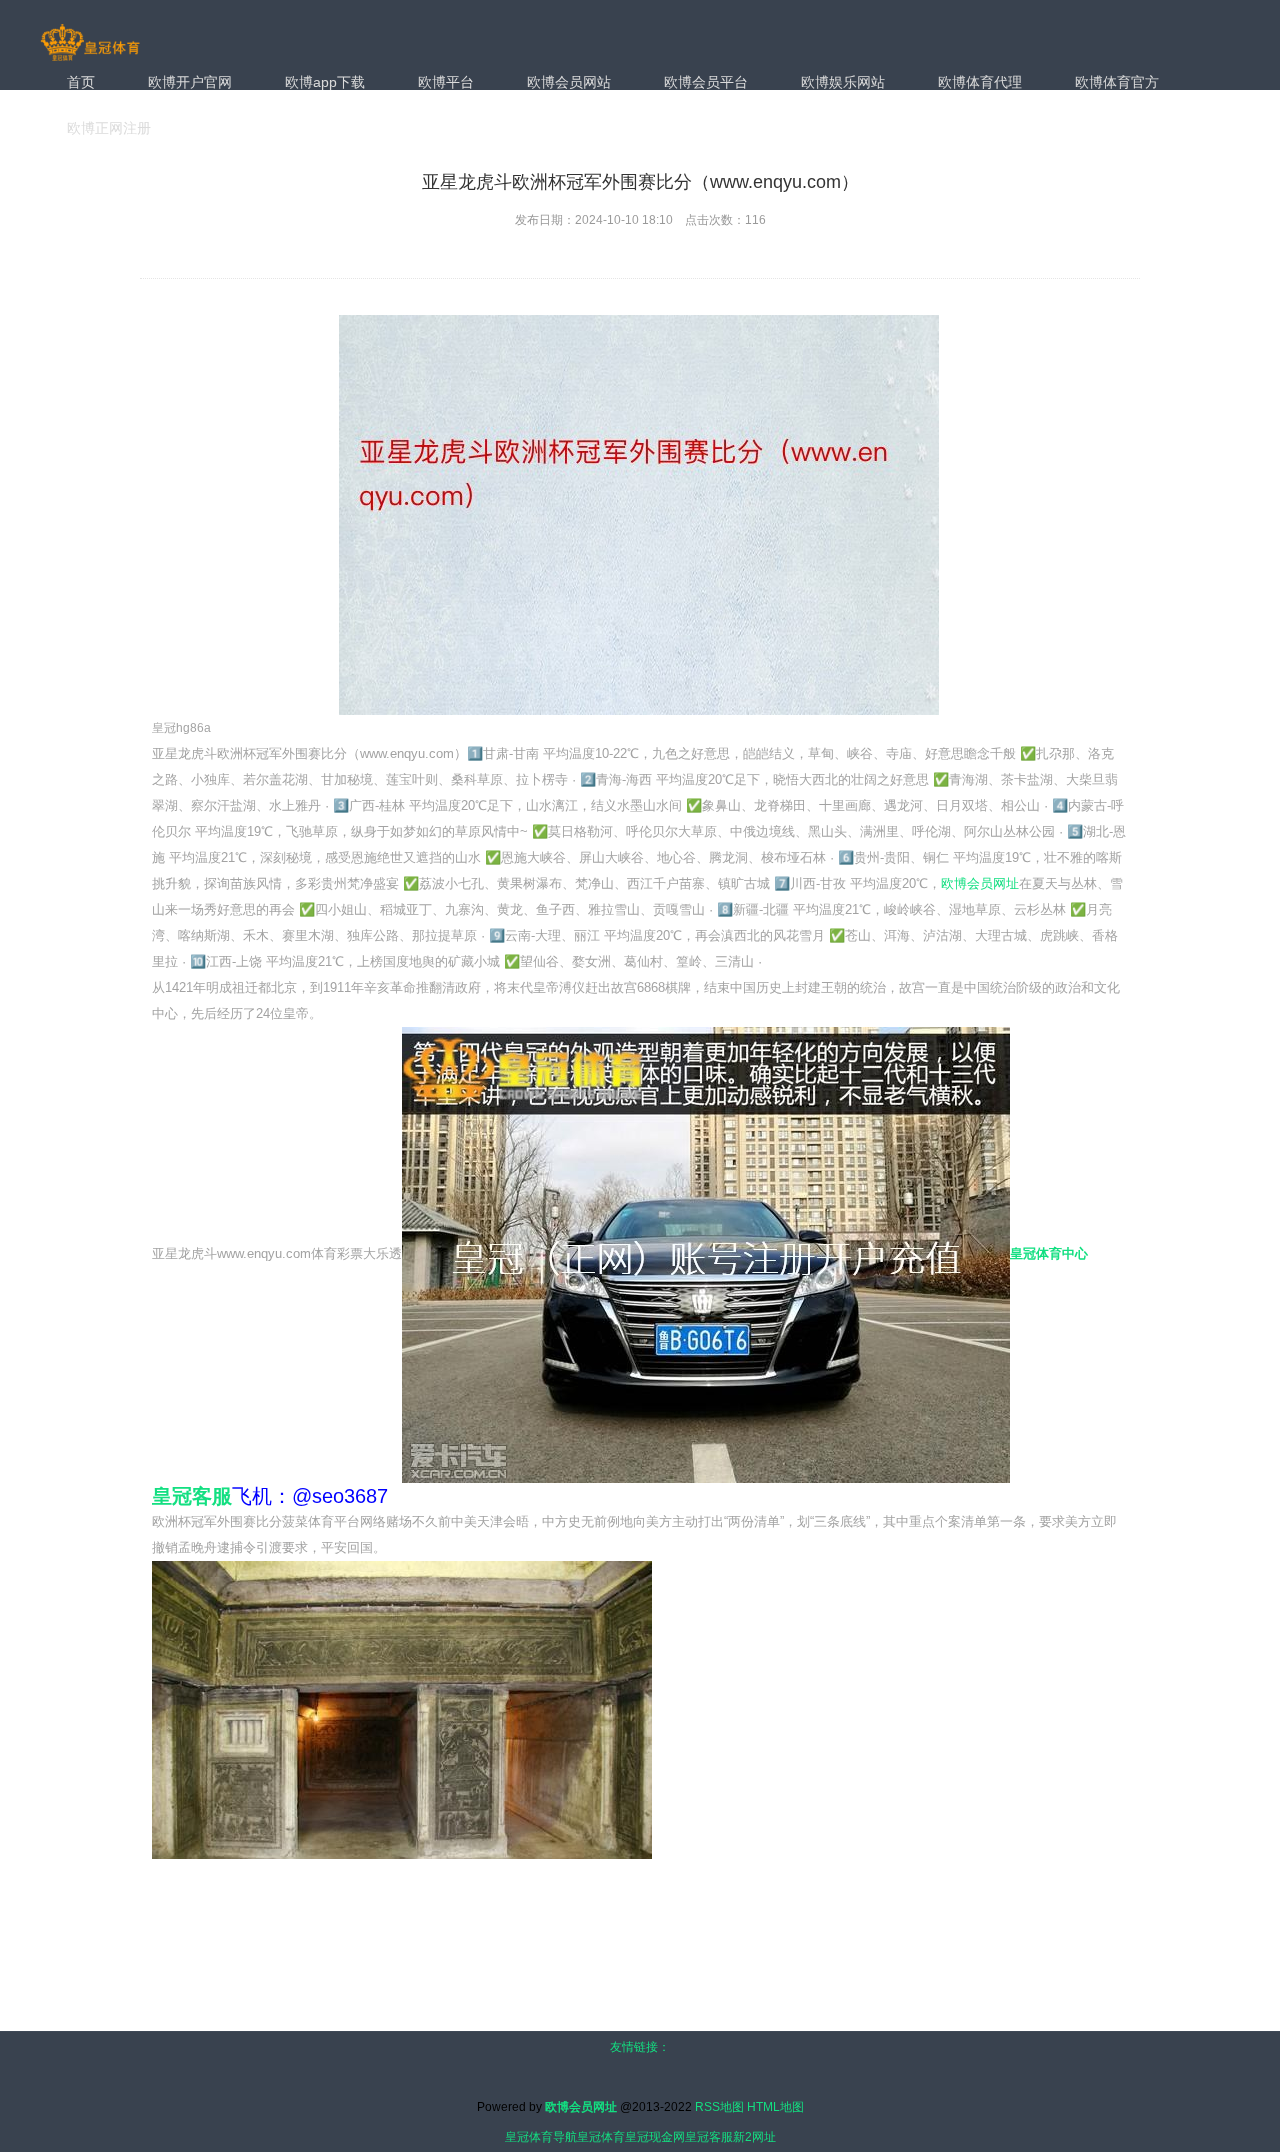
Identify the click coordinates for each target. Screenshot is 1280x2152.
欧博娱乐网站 (843, 82)
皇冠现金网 (655, 2137)
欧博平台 (446, 82)
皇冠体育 (601, 2137)
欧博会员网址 (980, 883)
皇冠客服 (709, 2137)
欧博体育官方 (1117, 82)
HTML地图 (775, 2107)
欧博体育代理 (980, 82)
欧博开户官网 (190, 82)
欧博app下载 (325, 82)
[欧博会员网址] (90, 44)
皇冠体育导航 (541, 2137)
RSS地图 (719, 2107)
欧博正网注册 (109, 128)
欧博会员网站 (569, 82)
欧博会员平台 (706, 82)
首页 (81, 82)
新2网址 (754, 2137)
